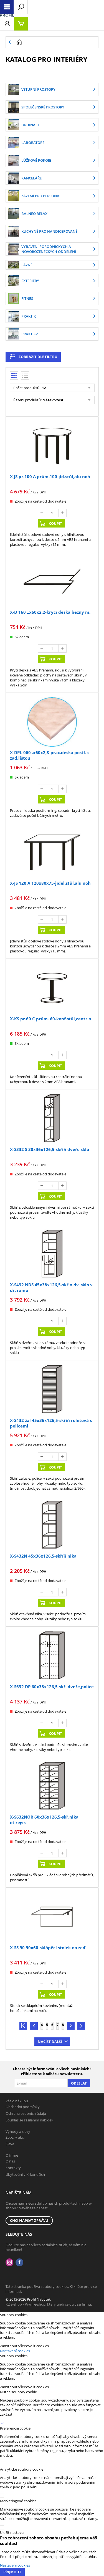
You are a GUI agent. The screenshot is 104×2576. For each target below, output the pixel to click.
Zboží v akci (15, 2137)
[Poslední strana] (81, 2026)
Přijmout (12, 2572)
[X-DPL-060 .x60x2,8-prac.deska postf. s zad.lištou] (52, 722)
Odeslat (79, 2083)
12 (43, 388)
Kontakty (13, 2168)
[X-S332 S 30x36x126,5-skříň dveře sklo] (52, 1119)
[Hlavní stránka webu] (56, 42)
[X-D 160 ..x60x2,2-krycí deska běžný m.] (52, 581)
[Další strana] (71, 2026)
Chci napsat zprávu (29, 2220)
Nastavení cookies (15, 2351)
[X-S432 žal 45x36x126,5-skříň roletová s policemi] (52, 1390)
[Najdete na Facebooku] (19, 2262)
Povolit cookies (36, 2346)
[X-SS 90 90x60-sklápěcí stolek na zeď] (52, 1917)
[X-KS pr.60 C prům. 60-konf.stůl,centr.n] (52, 988)
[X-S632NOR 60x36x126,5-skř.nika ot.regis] (52, 1787)
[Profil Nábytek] (7, 15)
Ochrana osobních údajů (26, 2113)
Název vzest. (54, 400)
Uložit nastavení (13, 2532)
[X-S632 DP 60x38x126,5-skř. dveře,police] (52, 1656)
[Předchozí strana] (34, 2026)
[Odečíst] (42, 513)
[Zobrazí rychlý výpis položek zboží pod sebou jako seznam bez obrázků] (25, 376)
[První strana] (23, 2026)
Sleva (10, 2144)
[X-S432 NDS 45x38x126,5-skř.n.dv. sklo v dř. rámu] (52, 1254)
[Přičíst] (62, 513)
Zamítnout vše (12, 2346)
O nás (10, 2161)
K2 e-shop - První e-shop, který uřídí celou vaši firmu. (49, 2304)
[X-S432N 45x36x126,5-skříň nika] (52, 1525)
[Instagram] (9, 2262)
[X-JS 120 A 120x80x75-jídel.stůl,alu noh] (52, 852)
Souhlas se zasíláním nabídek (29, 2120)
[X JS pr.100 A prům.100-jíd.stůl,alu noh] (52, 446)
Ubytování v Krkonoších (25, 2174)
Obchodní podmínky (23, 2107)
